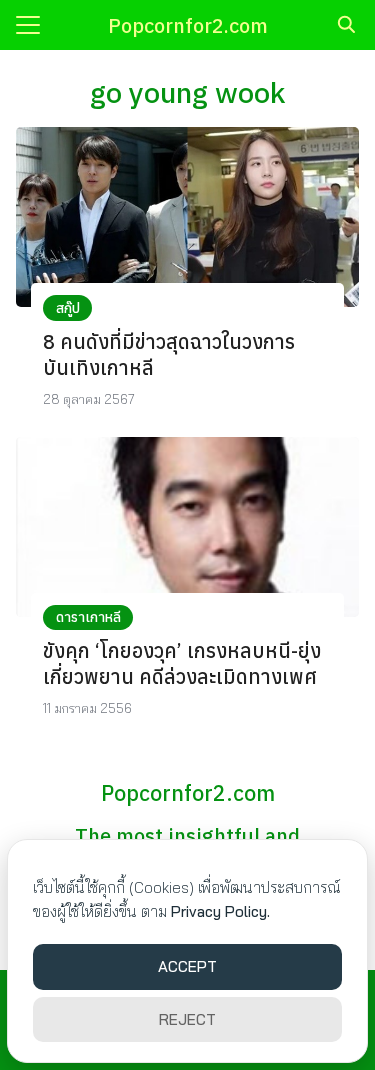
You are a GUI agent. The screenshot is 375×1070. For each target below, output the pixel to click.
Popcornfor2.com (188, 25)
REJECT (187, 1019)
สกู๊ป (68, 308)
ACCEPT (187, 966)
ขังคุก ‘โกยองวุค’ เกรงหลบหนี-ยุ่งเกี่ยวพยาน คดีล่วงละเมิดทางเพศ (182, 663)
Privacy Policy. (220, 911)
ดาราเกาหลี (88, 617)
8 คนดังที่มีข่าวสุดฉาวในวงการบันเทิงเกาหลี (169, 354)
